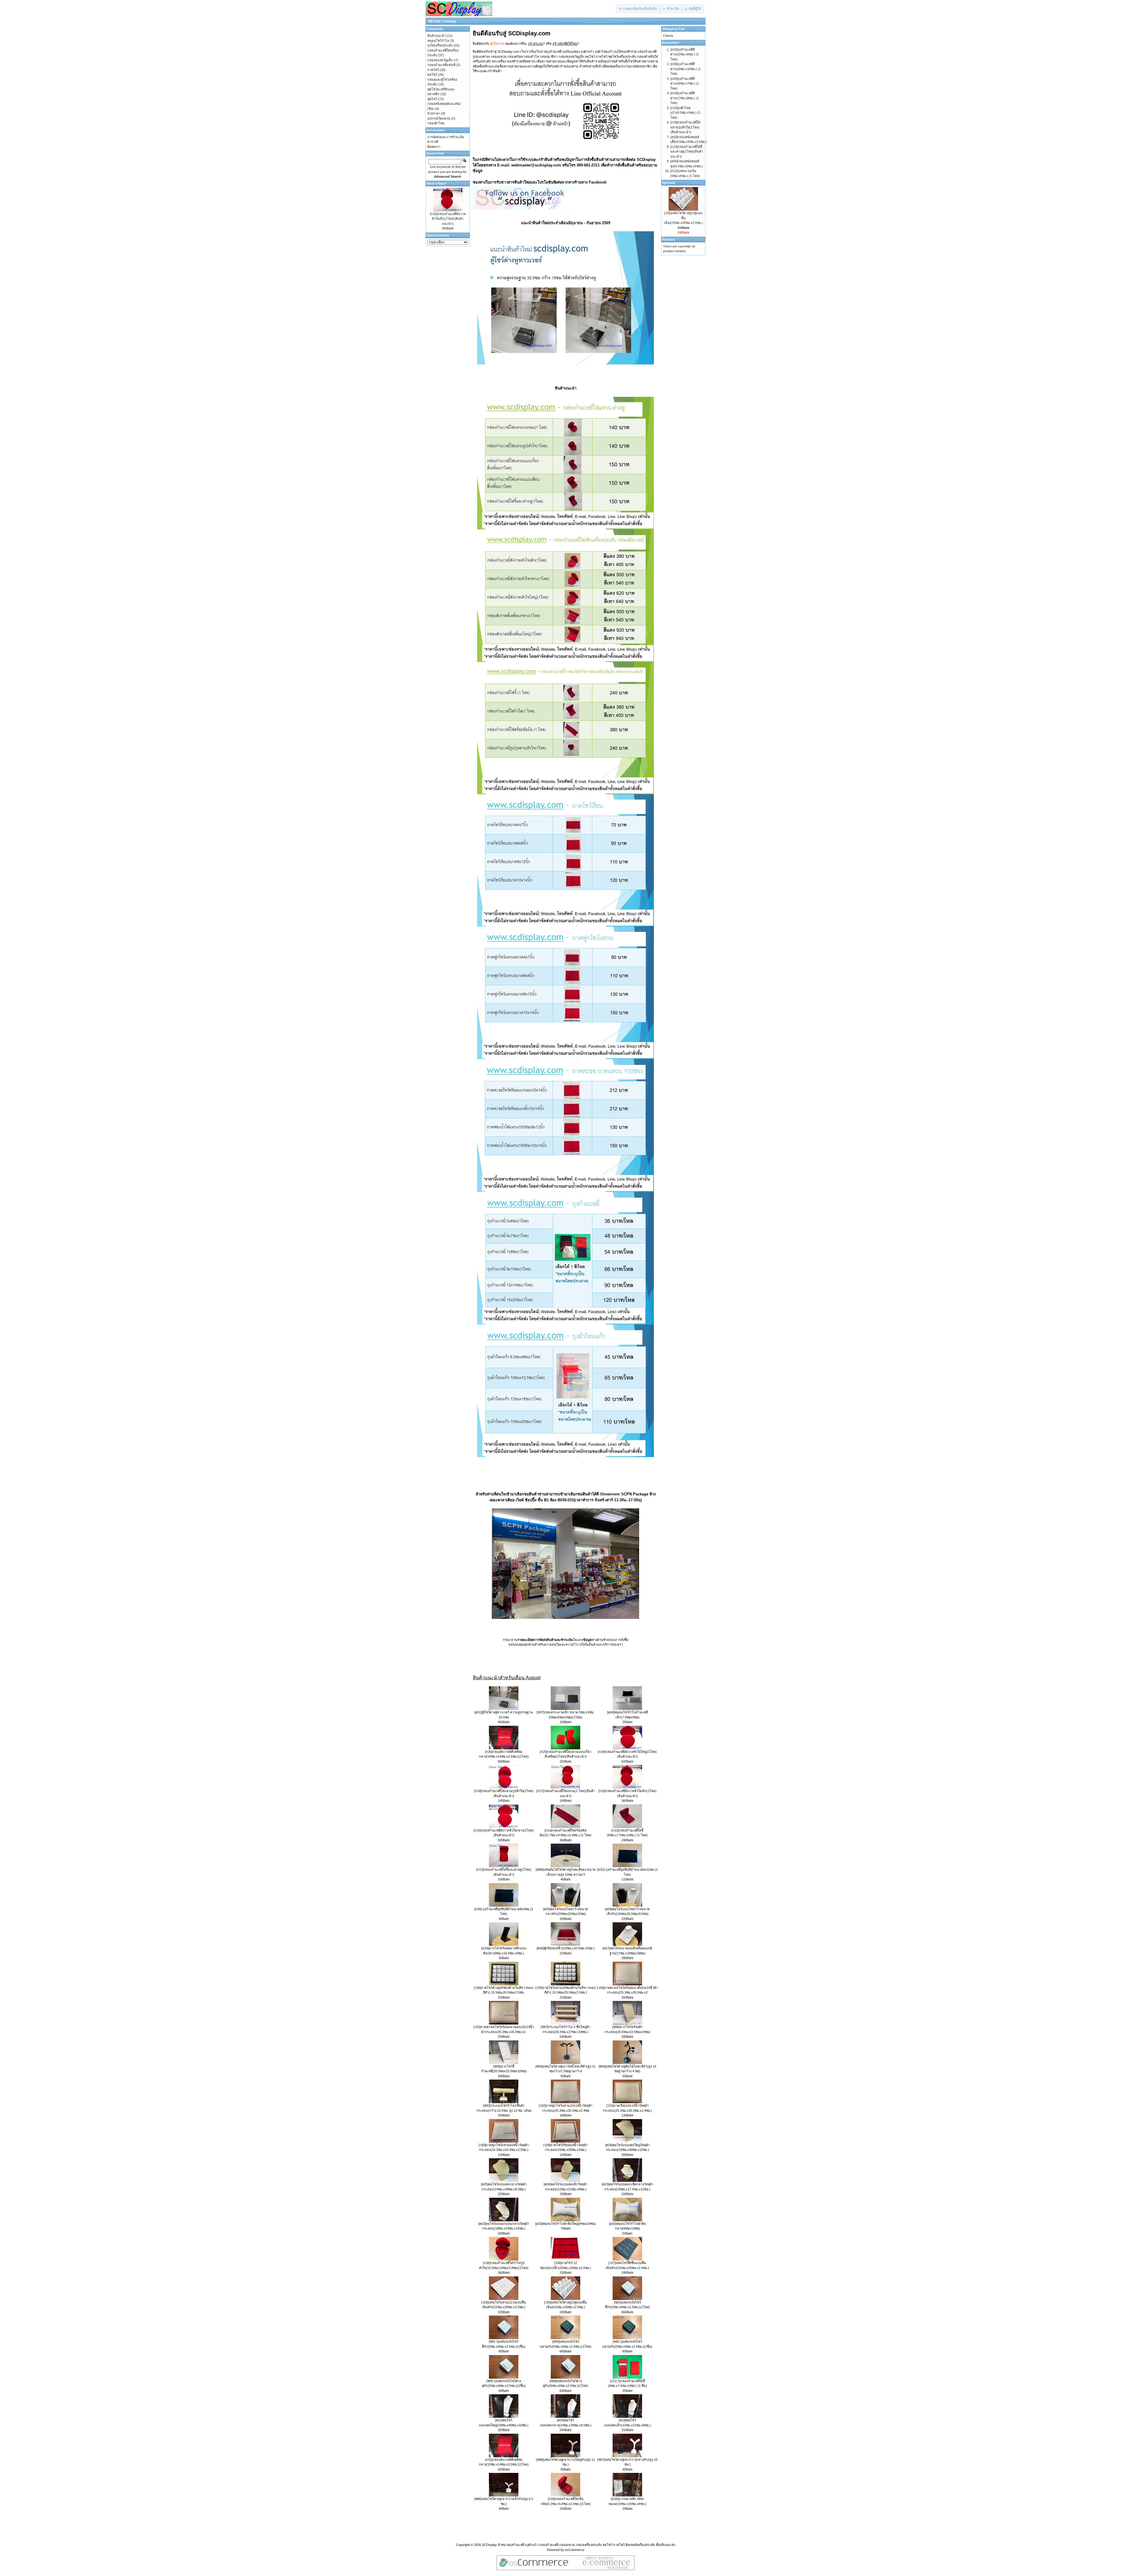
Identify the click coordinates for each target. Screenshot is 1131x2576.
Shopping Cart (673, 29)
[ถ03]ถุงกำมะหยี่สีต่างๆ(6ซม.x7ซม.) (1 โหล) (685, 84)
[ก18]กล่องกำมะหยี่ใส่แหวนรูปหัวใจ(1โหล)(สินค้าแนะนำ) (685, 127)
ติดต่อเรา (434, 147)
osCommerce (575, 2550)
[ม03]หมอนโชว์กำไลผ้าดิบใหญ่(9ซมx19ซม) (565, 2224)
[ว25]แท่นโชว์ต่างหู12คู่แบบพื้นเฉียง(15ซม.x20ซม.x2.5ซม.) (683, 218)
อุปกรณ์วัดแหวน (439, 118)
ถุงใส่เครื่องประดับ (440, 45)
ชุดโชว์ (432, 99)
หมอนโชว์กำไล (438, 41)
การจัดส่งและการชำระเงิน (446, 137)
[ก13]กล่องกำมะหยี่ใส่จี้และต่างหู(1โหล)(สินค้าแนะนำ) (687, 152)
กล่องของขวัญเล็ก (440, 60)
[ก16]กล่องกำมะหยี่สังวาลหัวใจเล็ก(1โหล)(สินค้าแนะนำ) (448, 219)
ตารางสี (433, 142)
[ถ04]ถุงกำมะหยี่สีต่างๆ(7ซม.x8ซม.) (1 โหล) (685, 98)
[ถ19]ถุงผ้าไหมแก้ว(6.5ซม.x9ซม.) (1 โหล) (685, 113)
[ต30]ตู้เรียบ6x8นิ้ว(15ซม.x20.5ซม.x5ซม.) (566, 1948)
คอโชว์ (432, 75)
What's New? (437, 184)
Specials (669, 183)
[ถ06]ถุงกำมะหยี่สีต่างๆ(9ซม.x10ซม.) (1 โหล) (686, 69)
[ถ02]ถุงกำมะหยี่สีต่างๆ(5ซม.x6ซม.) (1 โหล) (685, 54)
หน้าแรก (434, 21)
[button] (638, 9)
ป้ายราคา (434, 113)
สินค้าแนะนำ (437, 36)
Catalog (450, 21)
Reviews (669, 240)
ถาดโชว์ (433, 70)
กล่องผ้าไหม (436, 123)
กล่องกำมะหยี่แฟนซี (441, 65)
